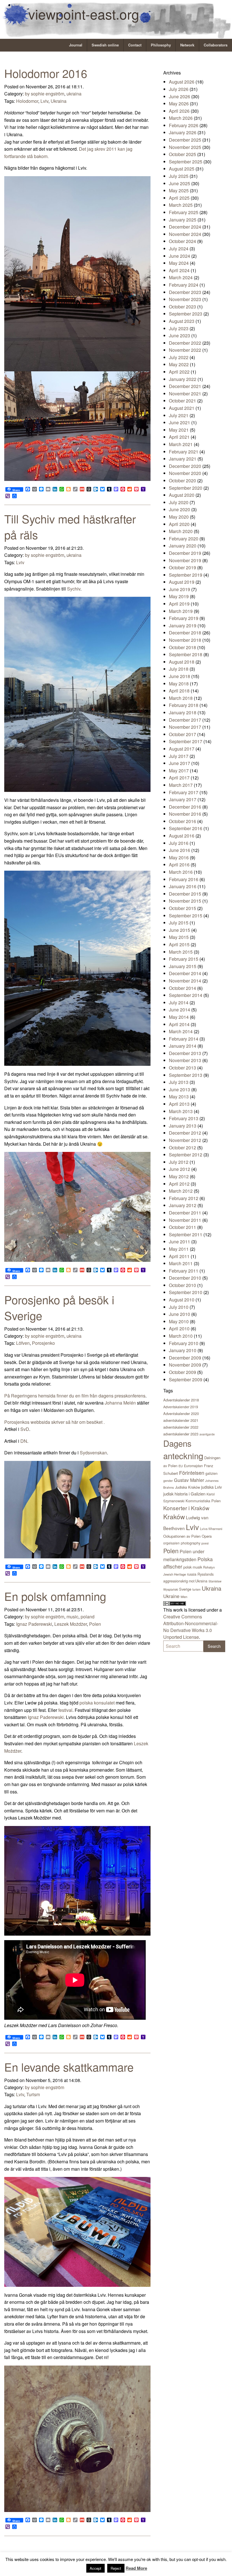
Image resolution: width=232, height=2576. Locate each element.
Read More (136, 2568)
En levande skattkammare (69, 2067)
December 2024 (185, 227)
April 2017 (179, 778)
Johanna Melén (120, 1403)
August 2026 (182, 82)
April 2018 (179, 691)
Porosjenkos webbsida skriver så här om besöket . (55, 1422)
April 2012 (179, 1184)
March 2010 (181, 1336)
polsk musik (193, 1567)
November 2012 (185, 1140)
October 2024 (182, 241)
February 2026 (184, 125)
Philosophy (161, 45)
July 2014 (179, 1003)
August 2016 (182, 836)
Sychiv (74, 589)
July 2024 (179, 249)
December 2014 (185, 973)
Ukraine (171, 1596)
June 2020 (180, 509)
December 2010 (185, 1278)
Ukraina (59, 101)
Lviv (44, 101)
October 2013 (182, 1068)
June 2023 (180, 335)
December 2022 (185, 343)
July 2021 (179, 415)
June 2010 (180, 1314)
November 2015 (185, 901)
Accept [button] (95, 2568)
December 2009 (185, 1358)
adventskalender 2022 (181, 1427)
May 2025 (179, 190)
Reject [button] (116, 2568)
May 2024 (179, 263)
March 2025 (181, 205)
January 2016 (183, 886)
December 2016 (185, 807)
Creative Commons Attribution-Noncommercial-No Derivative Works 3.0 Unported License (191, 1627)
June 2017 (180, 763)
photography (191, 1543)
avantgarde (207, 1434)
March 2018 (181, 698)
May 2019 (179, 596)
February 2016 (184, 879)
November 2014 (185, 981)
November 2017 (185, 727)
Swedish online (105, 45)
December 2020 (185, 466)
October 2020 (182, 481)
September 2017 (186, 741)
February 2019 (184, 618)
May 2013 (179, 1097)
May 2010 (179, 1321)
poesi (205, 1543)
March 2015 (181, 952)
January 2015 (183, 966)
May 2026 (179, 104)
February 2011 (184, 1271)
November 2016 (185, 814)
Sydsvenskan (93, 1453)
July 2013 (179, 1082)
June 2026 (180, 96)
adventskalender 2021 (181, 1420)
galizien (211, 1473)
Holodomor (27, 101)
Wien (184, 1597)
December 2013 (185, 1053)
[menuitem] (76, 45)
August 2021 (182, 408)
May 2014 (179, 1017)
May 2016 (179, 857)
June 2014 (180, 1010)
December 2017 (185, 720)
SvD (25, 1429)
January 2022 (183, 379)
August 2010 (182, 1300)
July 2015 (179, 923)
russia (192, 1574)
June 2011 (180, 1242)
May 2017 (179, 771)
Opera (207, 1536)
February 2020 (184, 539)
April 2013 (179, 1104)
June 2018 (180, 676)
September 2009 (186, 1379)
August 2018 (182, 662)
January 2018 (183, 712)
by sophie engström (45, 94)
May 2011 (179, 1249)
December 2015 (185, 894)
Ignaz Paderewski (34, 1624)
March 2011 (181, 1263)
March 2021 (181, 444)
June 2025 (180, 183)
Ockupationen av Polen (182, 1536)
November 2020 (185, 473)
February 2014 (184, 1039)
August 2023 (182, 321)
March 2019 (181, 611)
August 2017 (182, 749)
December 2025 (185, 140)
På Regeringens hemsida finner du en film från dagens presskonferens (75, 1396)
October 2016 (182, 821)
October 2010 (182, 1285)
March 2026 (181, 118)
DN (24, 1441)
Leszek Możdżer (71, 1624)
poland (88, 1617)
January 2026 (183, 132)
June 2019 (180, 589)
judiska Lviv (211, 1487)
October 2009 (182, 1372)
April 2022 (179, 372)
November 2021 (185, 394)
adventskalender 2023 (181, 1434)
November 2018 (185, 640)
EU (181, 1466)
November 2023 (185, 299)
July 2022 (179, 357)
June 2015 (180, 930)
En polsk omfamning (57, 1596)
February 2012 (184, 1198)
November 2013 (185, 1060)
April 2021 (179, 437)
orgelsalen (171, 1543)
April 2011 (179, 1256)
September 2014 (186, 995)
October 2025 (182, 154)
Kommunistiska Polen (203, 1501)
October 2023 (182, 307)
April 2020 (179, 524)
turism (196, 1589)
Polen (95, 1624)
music (72, 1617)
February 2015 (184, 959)
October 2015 (182, 908)
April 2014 (179, 1024)
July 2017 (179, 756)
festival (65, 1710)
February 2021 (184, 452)
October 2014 (182, 988)
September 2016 (186, 828)
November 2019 (185, 560)
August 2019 (182, 582)
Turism (33, 2094)
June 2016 (180, 850)
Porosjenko (43, 1343)
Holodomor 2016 (46, 73)
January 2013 (183, 1126)
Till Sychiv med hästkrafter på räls (70, 526)
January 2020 (183, 546)
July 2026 (179, 89)
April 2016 (179, 865)
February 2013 (184, 1118)
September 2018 (186, 654)
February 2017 (184, 792)
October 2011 (182, 1227)
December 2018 (185, 633)
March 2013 (181, 1111)
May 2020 (179, 517)
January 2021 (183, 459)
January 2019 (183, 626)
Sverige (185, 1589)
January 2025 (183, 220)
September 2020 (186, 488)
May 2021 (179, 430)
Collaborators (216, 45)
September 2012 (186, 1155)
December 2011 (185, 1213)
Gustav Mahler (189, 1480)
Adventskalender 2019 (181, 1407)
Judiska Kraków (188, 1487)
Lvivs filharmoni (211, 1529)
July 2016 (179, 843)
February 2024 (184, 285)
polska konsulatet (98, 1703)
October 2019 (182, 567)
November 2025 (185, 147)
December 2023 (185, 292)
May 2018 (179, 684)
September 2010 (186, 1292)
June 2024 (180, 256)
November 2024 (185, 234)
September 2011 (186, 1234)
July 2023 (179, 328)
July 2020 (179, 502)
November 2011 (185, 1220)
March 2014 (181, 1031)
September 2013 (186, 1075)
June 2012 (180, 1169)
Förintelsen (192, 1473)
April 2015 (179, 944)
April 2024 (179, 270)
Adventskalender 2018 (181, 1400)
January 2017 (183, 799)
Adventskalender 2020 (181, 1413)
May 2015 (179, 937)
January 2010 (183, 1350)
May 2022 (179, 364)
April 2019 (179, 604)
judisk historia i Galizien (184, 1494)
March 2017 (181, 785)
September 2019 (186, 575)
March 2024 (181, 277)
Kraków (174, 1516)
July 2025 (179, 176)
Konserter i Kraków (186, 1508)
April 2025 (179, 198)
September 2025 (186, 162)
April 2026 (179, 111)
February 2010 (184, 1343)
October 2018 (182, 647)
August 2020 (182, 495)
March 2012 (181, 1191)
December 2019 (185, 553)
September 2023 (186, 314)
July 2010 (179, 1307)
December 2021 (185, 386)
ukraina (74, 94)
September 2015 (186, 916)
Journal (76, 45)
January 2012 (183, 1205)
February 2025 (184, 212)
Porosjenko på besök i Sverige (59, 1307)
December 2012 (185, 1133)
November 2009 (185, 1365)
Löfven (23, 1343)
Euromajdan (193, 1466)
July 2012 (179, 1162)
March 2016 (181, 872)
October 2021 (182, 401)
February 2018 (184, 705)
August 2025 (182, 169)
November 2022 (185, 350)
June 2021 (180, 422)
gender (168, 1480)
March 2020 (181, 531)
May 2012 (179, 1176)
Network (187, 45)
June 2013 (180, 1089)
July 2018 (179, 669)
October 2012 (182, 1148)
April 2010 (179, 1329)
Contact (135, 45)
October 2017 (182, 734)
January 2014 (183, 1046)
